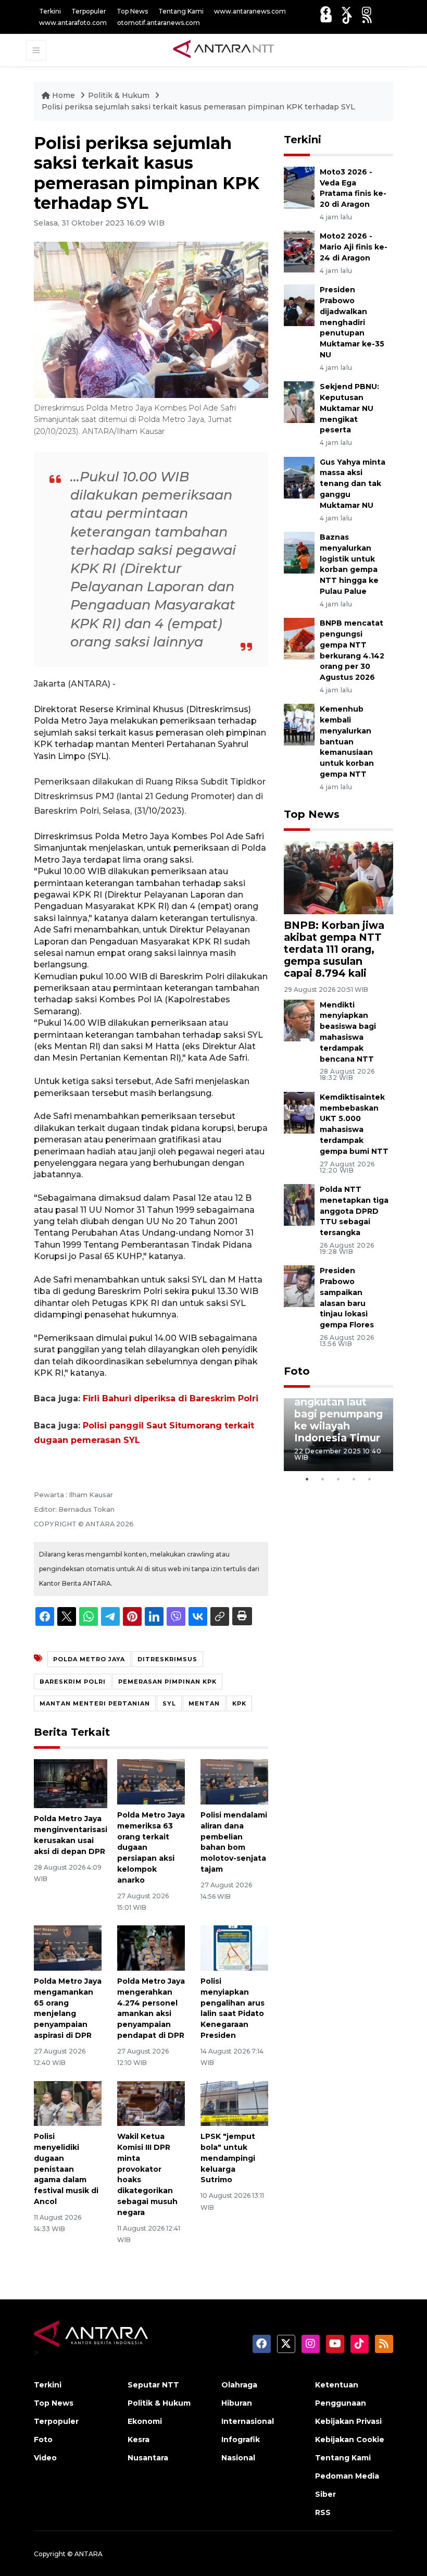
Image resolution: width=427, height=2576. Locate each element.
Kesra (139, 2440)
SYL (169, 1703)
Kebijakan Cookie (350, 2440)
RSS (323, 2512)
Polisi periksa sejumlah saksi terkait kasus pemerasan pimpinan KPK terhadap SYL (198, 107)
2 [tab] (323, 1479)
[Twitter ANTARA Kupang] (346, 11)
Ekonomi (145, 2421)
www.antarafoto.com (73, 23)
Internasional (248, 2421)
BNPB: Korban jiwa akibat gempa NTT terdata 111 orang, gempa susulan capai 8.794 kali (334, 949)
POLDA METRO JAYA (89, 1659)
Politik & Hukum (120, 95)
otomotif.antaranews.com (159, 23)
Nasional (238, 2458)
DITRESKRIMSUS (167, 1659)
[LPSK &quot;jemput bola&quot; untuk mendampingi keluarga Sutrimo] (234, 2103)
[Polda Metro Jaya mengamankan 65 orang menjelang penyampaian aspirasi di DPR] (68, 1947)
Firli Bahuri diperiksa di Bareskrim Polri (171, 1398)
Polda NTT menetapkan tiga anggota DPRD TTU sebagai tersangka (354, 1211)
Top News (132, 11)
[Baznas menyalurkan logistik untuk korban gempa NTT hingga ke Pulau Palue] (299, 552)
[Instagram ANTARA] (367, 11)
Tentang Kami (181, 11)
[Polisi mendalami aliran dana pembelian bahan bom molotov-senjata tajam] (234, 1781)
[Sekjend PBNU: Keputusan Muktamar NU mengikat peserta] (299, 401)
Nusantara (148, 2458)
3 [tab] (338, 1479)
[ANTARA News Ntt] (223, 49)
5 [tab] (370, 1479)
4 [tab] (354, 1479)
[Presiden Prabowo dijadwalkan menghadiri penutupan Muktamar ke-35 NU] (299, 304)
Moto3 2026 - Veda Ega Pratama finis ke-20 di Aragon (353, 188)
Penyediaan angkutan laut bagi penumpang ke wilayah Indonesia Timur (338, 1414)
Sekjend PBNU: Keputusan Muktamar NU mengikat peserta (349, 408)
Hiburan (237, 2403)
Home (64, 95)
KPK (239, 1703)
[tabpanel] (338, 1435)
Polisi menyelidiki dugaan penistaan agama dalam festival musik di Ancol (66, 2169)
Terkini (50, 11)
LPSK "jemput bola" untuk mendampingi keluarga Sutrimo (228, 2158)
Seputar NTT (153, 2385)
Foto (297, 1371)
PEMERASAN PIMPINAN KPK (167, 1682)
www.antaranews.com (250, 11)
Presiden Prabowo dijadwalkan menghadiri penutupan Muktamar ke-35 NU (352, 322)
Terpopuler (89, 11)
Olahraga (239, 2385)
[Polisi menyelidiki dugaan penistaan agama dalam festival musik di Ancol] (68, 2103)
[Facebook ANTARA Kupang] (325, 11)
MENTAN (204, 1703)
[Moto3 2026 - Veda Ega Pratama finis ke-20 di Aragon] (299, 187)
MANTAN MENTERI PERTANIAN (95, 1703)
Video (45, 2458)
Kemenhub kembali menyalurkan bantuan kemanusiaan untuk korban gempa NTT (347, 742)
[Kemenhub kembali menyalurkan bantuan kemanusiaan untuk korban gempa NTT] (299, 724)
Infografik (241, 2440)
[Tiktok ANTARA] (347, 18)
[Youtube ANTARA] (326, 18)
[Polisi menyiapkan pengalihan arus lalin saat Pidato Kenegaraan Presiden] (234, 1947)
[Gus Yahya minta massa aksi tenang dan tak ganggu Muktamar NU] (299, 477)
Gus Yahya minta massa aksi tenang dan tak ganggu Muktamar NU (353, 484)
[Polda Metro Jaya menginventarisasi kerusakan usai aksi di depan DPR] (71, 1783)
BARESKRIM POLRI (73, 1682)
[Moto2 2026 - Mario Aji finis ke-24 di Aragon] (299, 251)
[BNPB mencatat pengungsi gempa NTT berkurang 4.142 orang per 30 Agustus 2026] (299, 638)
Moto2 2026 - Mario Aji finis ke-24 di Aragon (354, 247)
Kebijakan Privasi (348, 2421)
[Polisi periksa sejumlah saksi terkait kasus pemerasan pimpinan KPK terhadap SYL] (338, 877)
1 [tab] (307, 1479)
